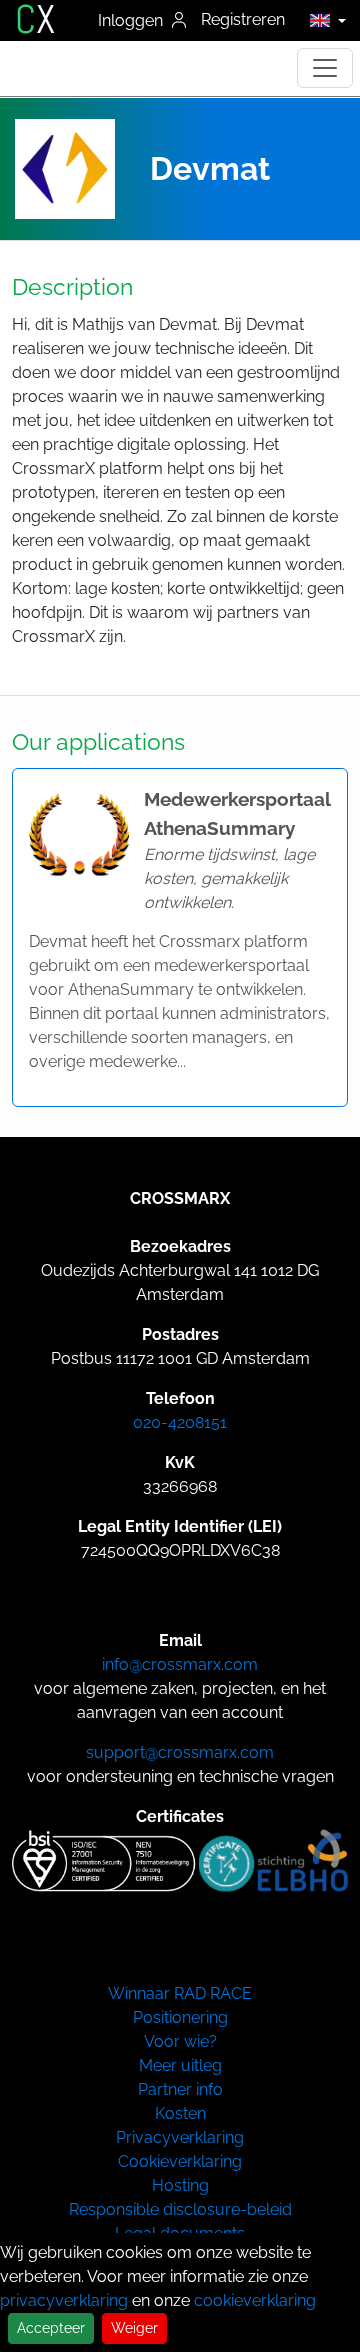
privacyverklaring (64, 2300)
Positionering (180, 2017)
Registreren (243, 19)
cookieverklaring (255, 2300)
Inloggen (132, 20)
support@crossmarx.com (180, 1752)
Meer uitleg (180, 2065)
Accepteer (51, 2328)
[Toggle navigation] (325, 68)
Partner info (180, 2089)
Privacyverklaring (180, 2137)
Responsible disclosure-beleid (180, 2209)
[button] (322, 20)
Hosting (180, 2185)
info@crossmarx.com (180, 1664)
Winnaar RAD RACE (180, 1993)
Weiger (134, 2328)
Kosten (180, 2113)
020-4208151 (180, 1422)
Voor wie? (180, 2041)
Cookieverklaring (180, 2161)
